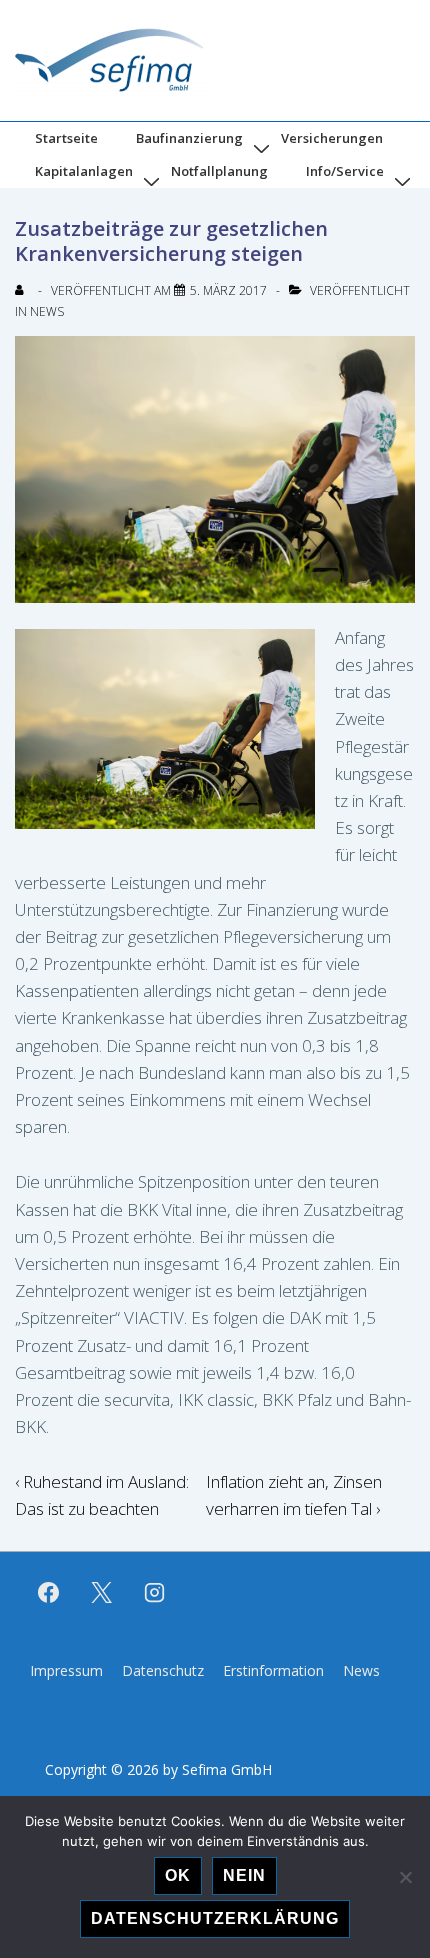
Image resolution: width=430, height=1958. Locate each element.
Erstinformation (273, 1670)
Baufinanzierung (189, 138)
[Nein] (405, 1877)
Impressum (66, 1670)
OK (178, 1875)
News (47, 311)
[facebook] (49, 1593)
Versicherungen (332, 138)
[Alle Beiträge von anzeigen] (23, 290)
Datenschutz (163, 1670)
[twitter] (102, 1593)
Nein (244, 1875)
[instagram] (155, 1593)
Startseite (66, 138)
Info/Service (345, 171)
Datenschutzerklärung (215, 1918)
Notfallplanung (219, 171)
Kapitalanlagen (84, 171)
